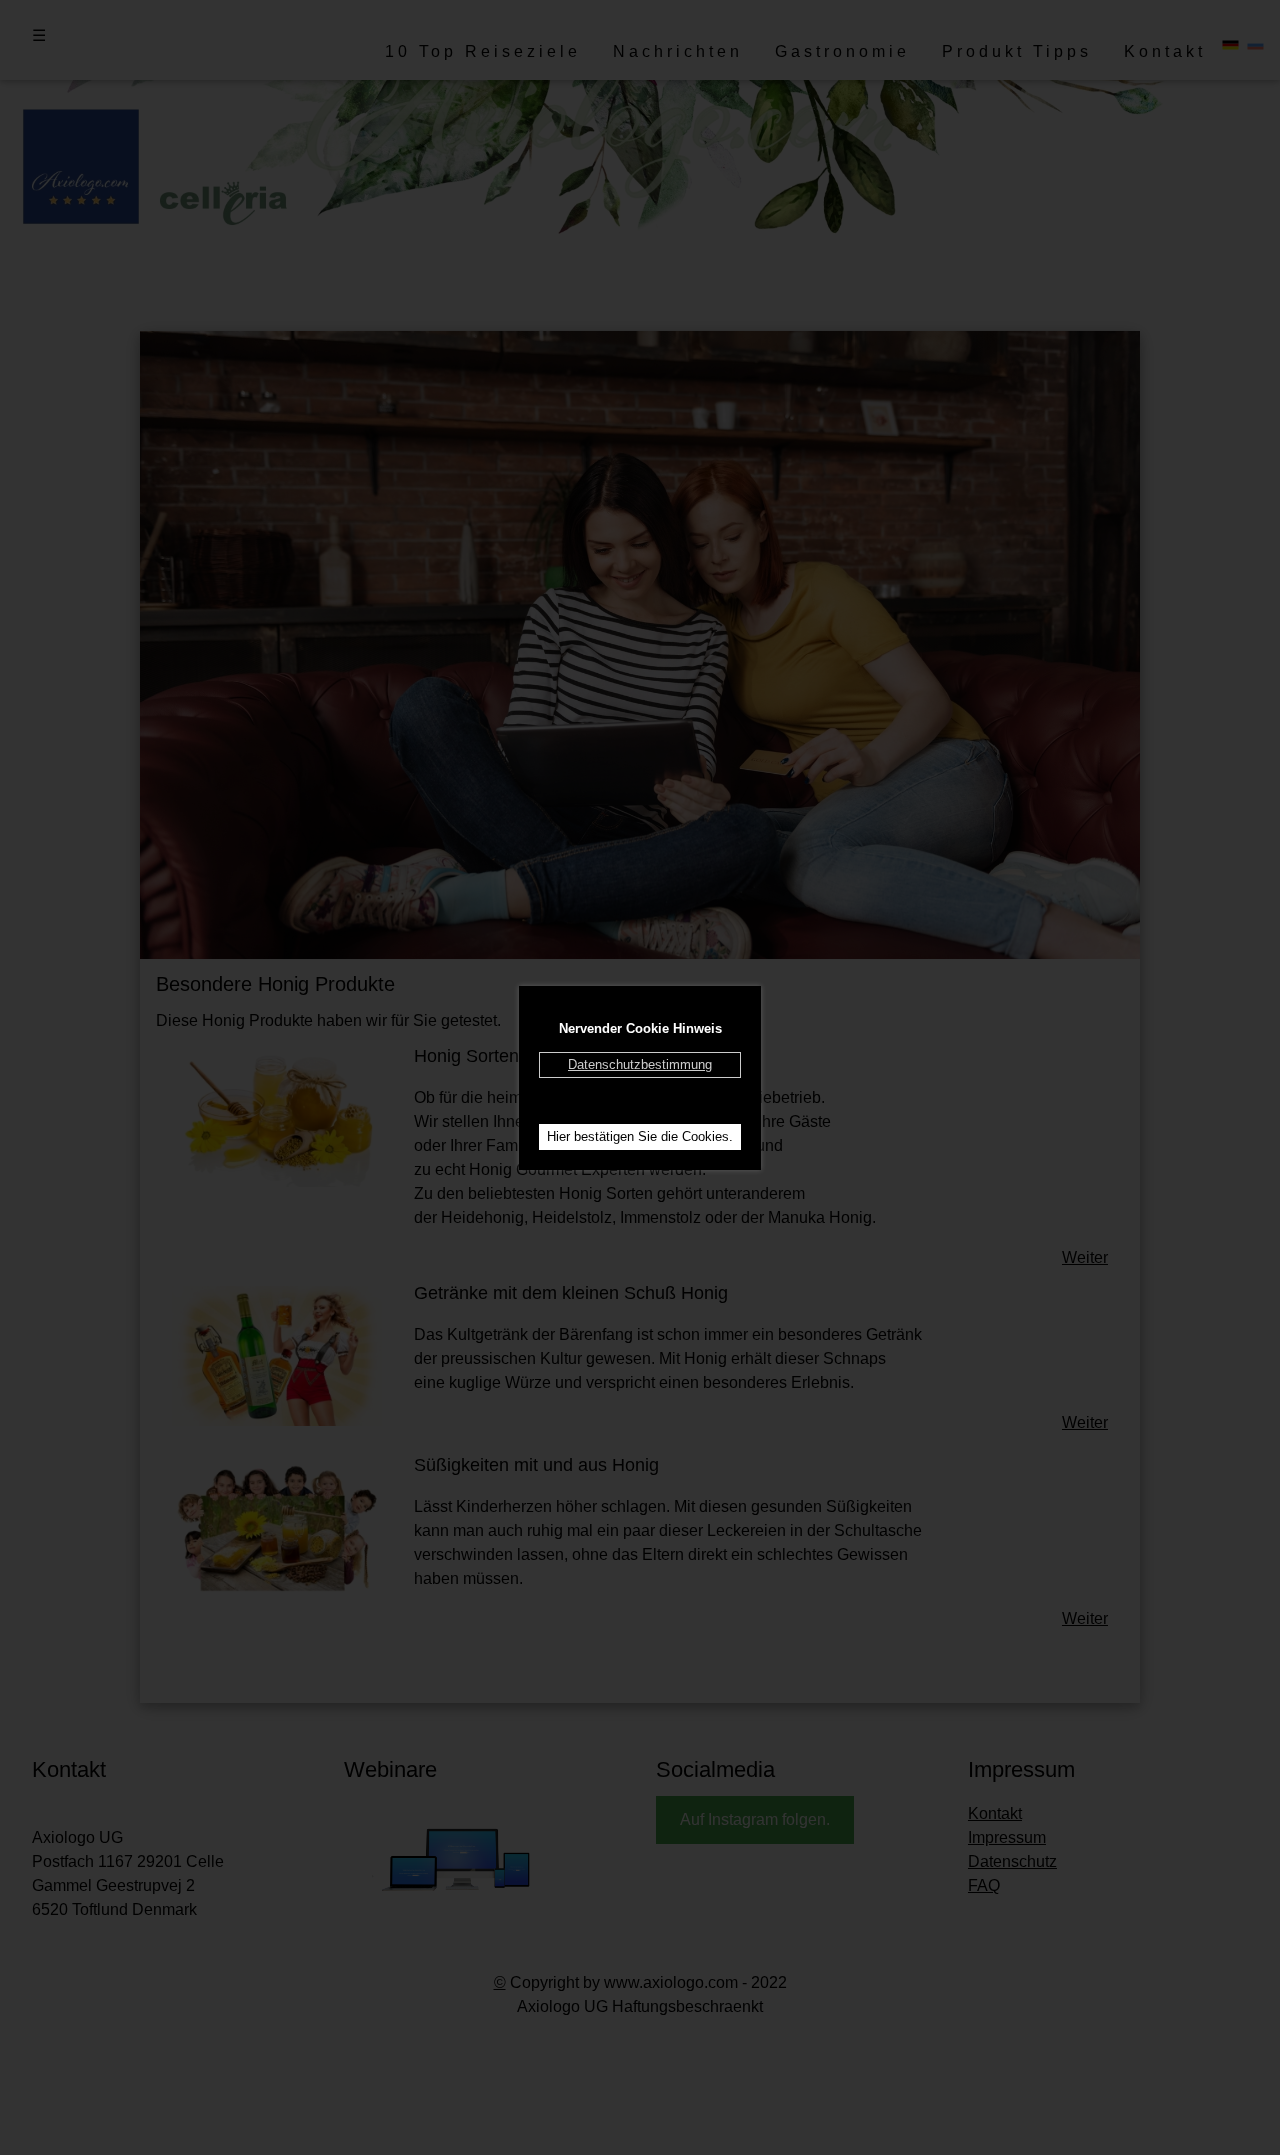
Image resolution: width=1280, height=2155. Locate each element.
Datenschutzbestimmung (640, 1064)
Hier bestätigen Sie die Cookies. (640, 1136)
